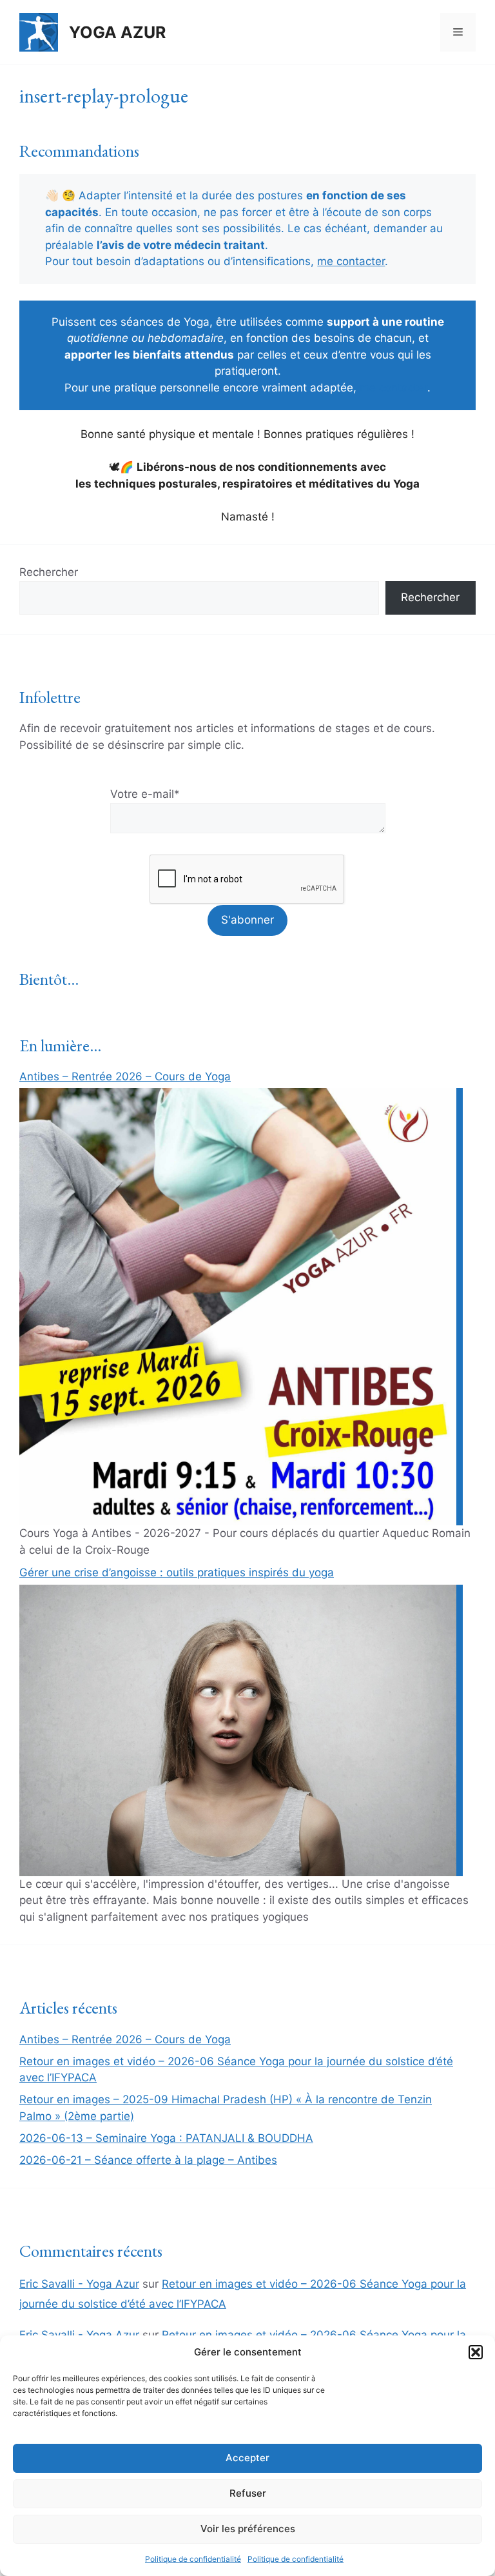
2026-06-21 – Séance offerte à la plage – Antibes (148, 2160)
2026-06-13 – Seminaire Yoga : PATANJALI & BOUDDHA (166, 2138)
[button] (476, 2352)
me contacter (351, 261)
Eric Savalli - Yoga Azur (79, 2284)
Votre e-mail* (145, 794)
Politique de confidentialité (193, 2559)
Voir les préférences (248, 2529)
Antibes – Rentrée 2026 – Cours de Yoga (125, 1076)
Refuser (248, 2493)
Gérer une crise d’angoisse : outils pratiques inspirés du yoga (177, 1572)
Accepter (247, 2458)
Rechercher (49, 572)
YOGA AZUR (117, 32)
